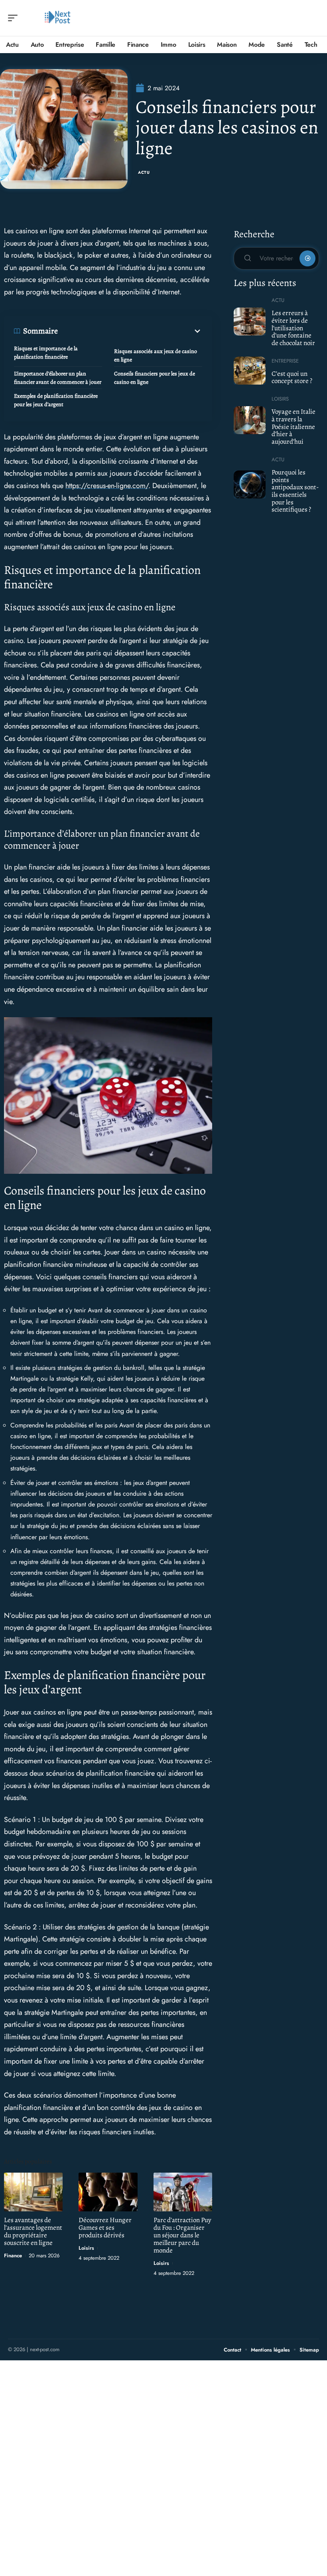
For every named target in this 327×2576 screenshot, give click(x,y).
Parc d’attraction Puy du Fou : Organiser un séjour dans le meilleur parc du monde (182, 2235)
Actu (144, 172)
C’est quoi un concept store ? (292, 377)
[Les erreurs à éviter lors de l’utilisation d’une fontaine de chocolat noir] (250, 322)
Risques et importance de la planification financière (46, 353)
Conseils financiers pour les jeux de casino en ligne (155, 378)
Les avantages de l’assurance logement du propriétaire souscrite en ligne (33, 2231)
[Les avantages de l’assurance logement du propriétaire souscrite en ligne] (33, 2192)
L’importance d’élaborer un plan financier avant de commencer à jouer (58, 378)
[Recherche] (313, 18)
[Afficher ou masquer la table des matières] (130, 331)
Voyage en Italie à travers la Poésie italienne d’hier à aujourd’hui (294, 427)
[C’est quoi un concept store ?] (250, 371)
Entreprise (285, 361)
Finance (13, 2255)
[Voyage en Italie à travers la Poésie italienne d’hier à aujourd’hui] (250, 420)
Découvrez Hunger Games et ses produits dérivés (105, 2228)
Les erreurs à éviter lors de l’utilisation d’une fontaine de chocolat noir (293, 328)
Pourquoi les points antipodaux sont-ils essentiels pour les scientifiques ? (295, 491)
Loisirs (86, 2248)
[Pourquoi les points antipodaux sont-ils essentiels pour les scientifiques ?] (250, 484)
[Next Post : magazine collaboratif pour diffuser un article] (57, 18)
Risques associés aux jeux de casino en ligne (156, 355)
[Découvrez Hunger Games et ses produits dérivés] (108, 2192)
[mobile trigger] (15, 18)
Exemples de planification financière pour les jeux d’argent (56, 400)
